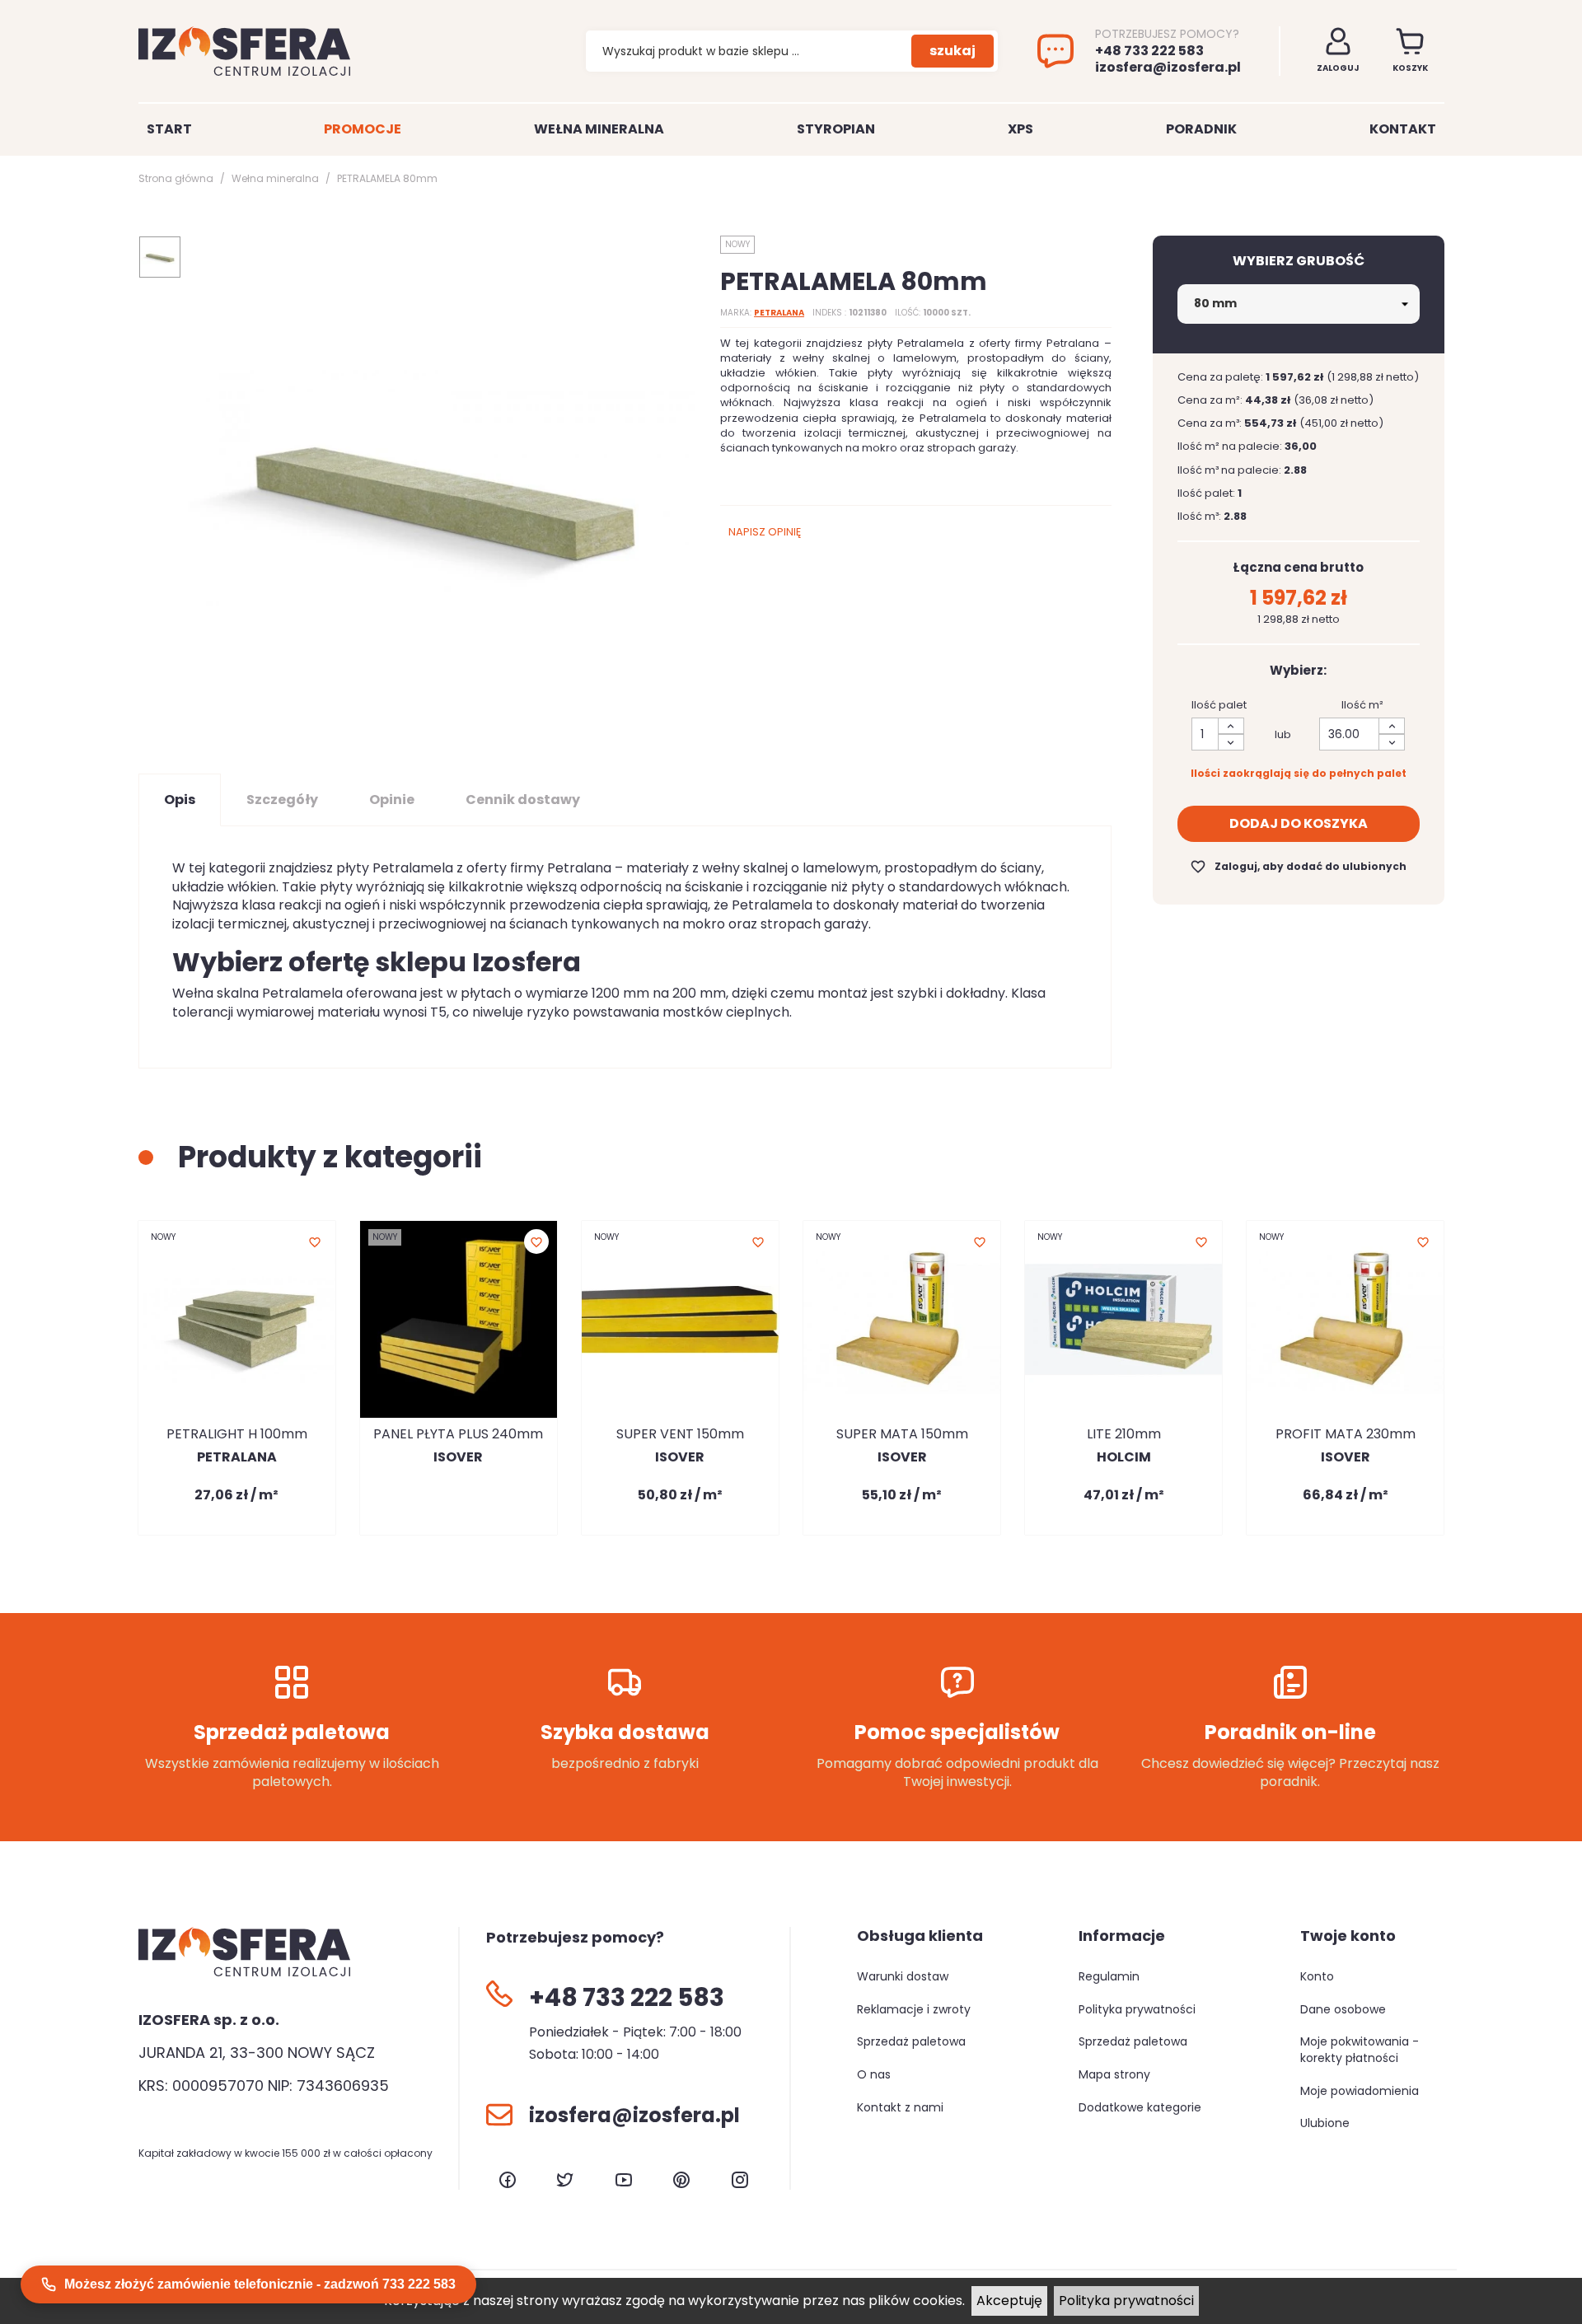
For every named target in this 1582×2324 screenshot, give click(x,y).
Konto (1317, 1976)
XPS (1020, 129)
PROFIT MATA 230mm (1346, 1434)
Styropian (836, 129)
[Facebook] (508, 2180)
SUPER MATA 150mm (902, 1434)
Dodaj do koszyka (1299, 823)
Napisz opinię (765, 532)
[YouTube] (624, 2180)
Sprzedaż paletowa (911, 2041)
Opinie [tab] (392, 800)
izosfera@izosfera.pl (1168, 68)
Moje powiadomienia (1360, 2091)
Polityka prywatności (1126, 2301)
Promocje (363, 129)
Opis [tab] (180, 800)
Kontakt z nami (900, 2107)
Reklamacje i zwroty (914, 2009)
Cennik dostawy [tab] (523, 800)
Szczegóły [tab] (282, 800)
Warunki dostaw (903, 1976)
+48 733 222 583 (1149, 51)
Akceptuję (1009, 2301)
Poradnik (1201, 129)
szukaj (952, 51)
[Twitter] (565, 2180)
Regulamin (1109, 1976)
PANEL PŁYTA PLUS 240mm (458, 1434)
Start (169, 129)
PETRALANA (779, 313)
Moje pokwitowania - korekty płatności (1360, 2050)
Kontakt (1403, 129)
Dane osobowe (1343, 2009)
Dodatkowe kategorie (1140, 2107)
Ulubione (1325, 2123)
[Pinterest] (681, 2180)
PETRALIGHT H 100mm (237, 1434)
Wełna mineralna (599, 129)
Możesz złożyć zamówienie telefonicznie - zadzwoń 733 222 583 (260, 2284)
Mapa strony (1114, 2074)
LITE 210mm (1124, 1434)
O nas (874, 2074)
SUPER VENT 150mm (680, 1434)
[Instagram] (740, 2180)
